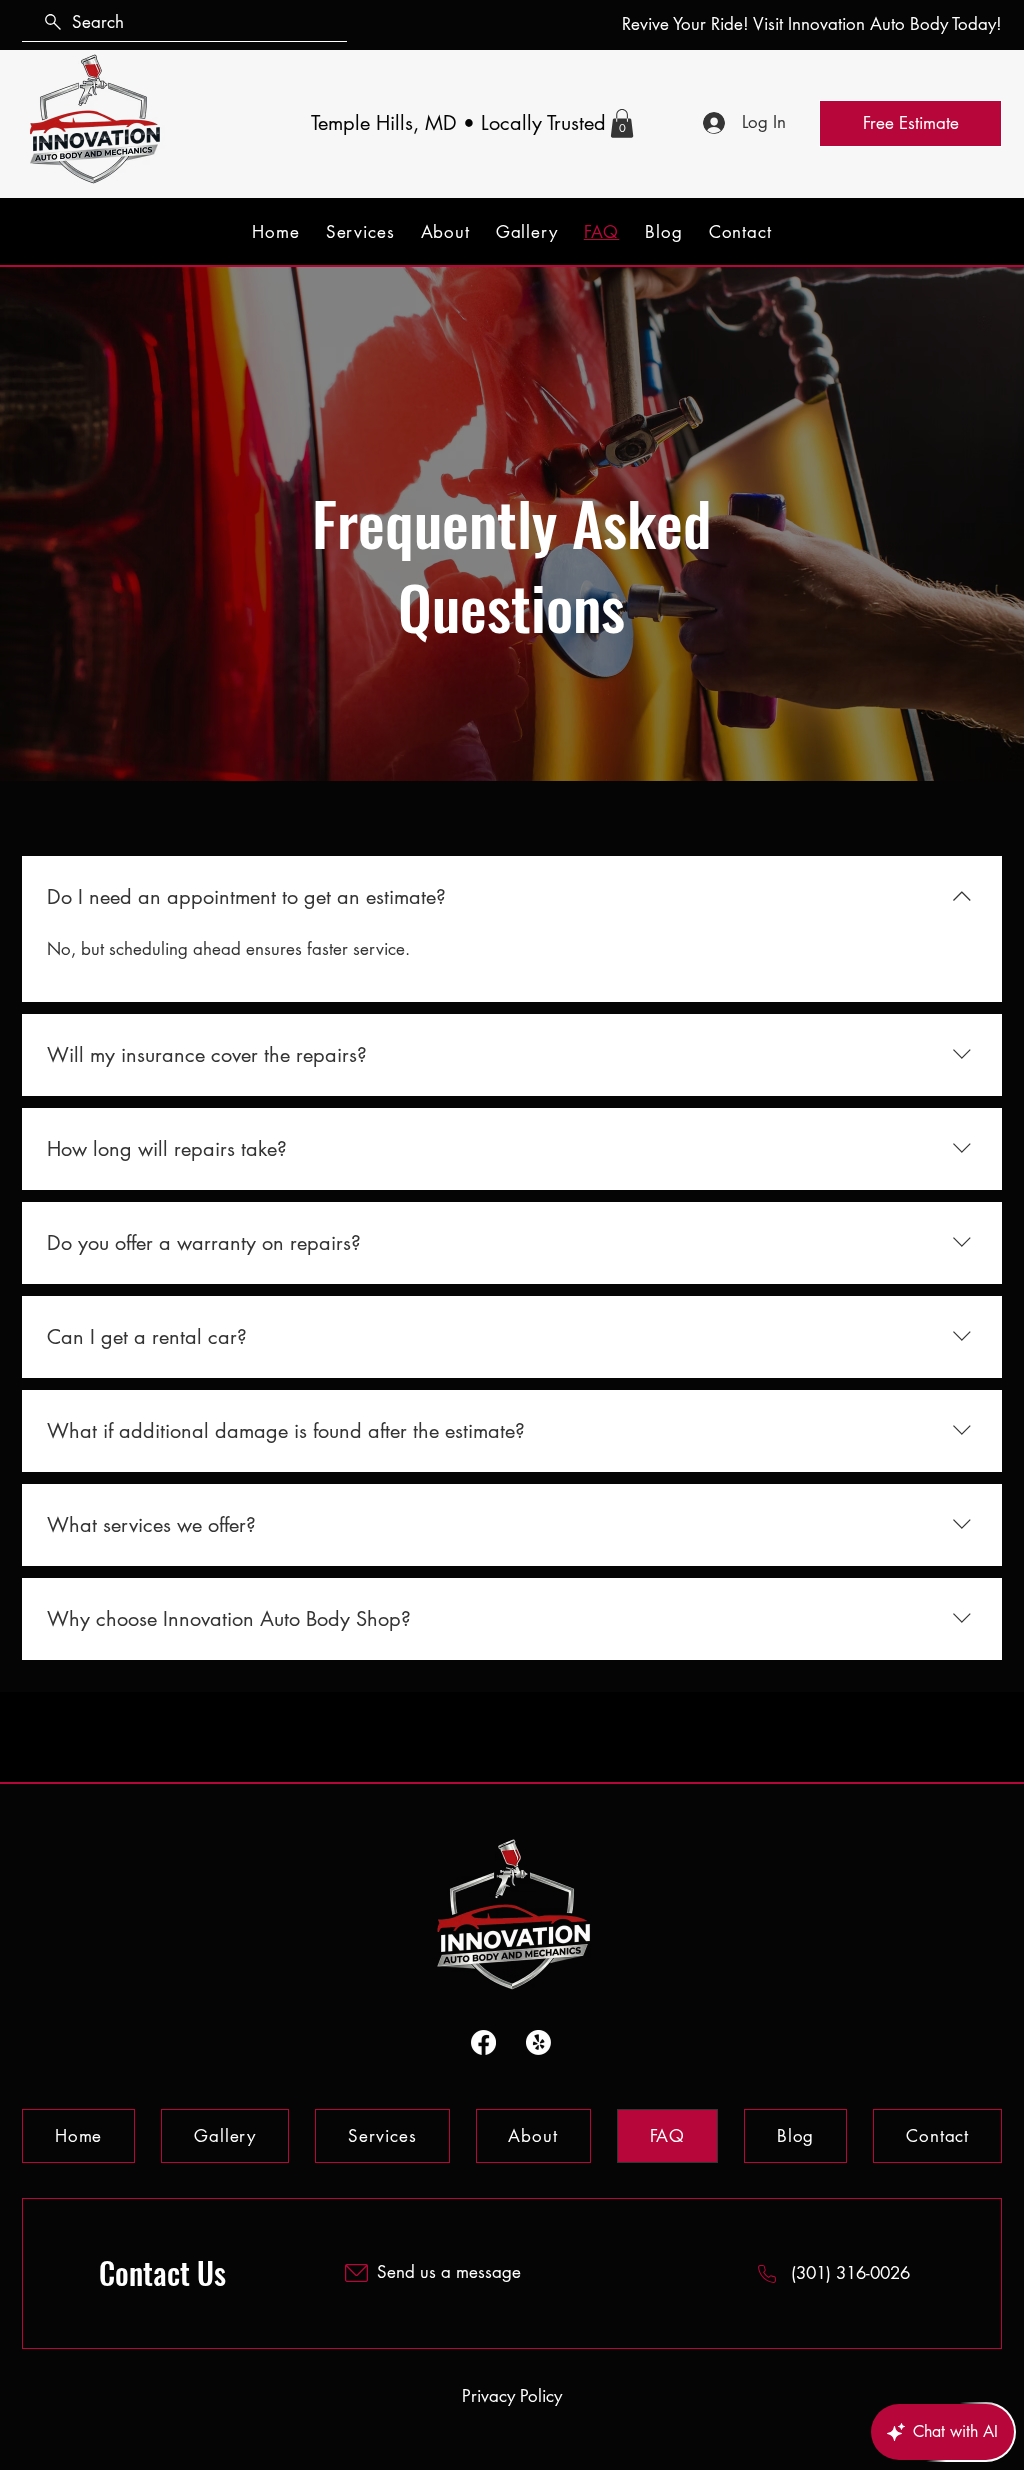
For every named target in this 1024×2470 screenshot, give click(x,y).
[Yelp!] (538, 2042)
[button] (622, 123)
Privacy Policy (512, 2396)
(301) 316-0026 (850, 2273)
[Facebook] (483, 2042)
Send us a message (449, 2272)
